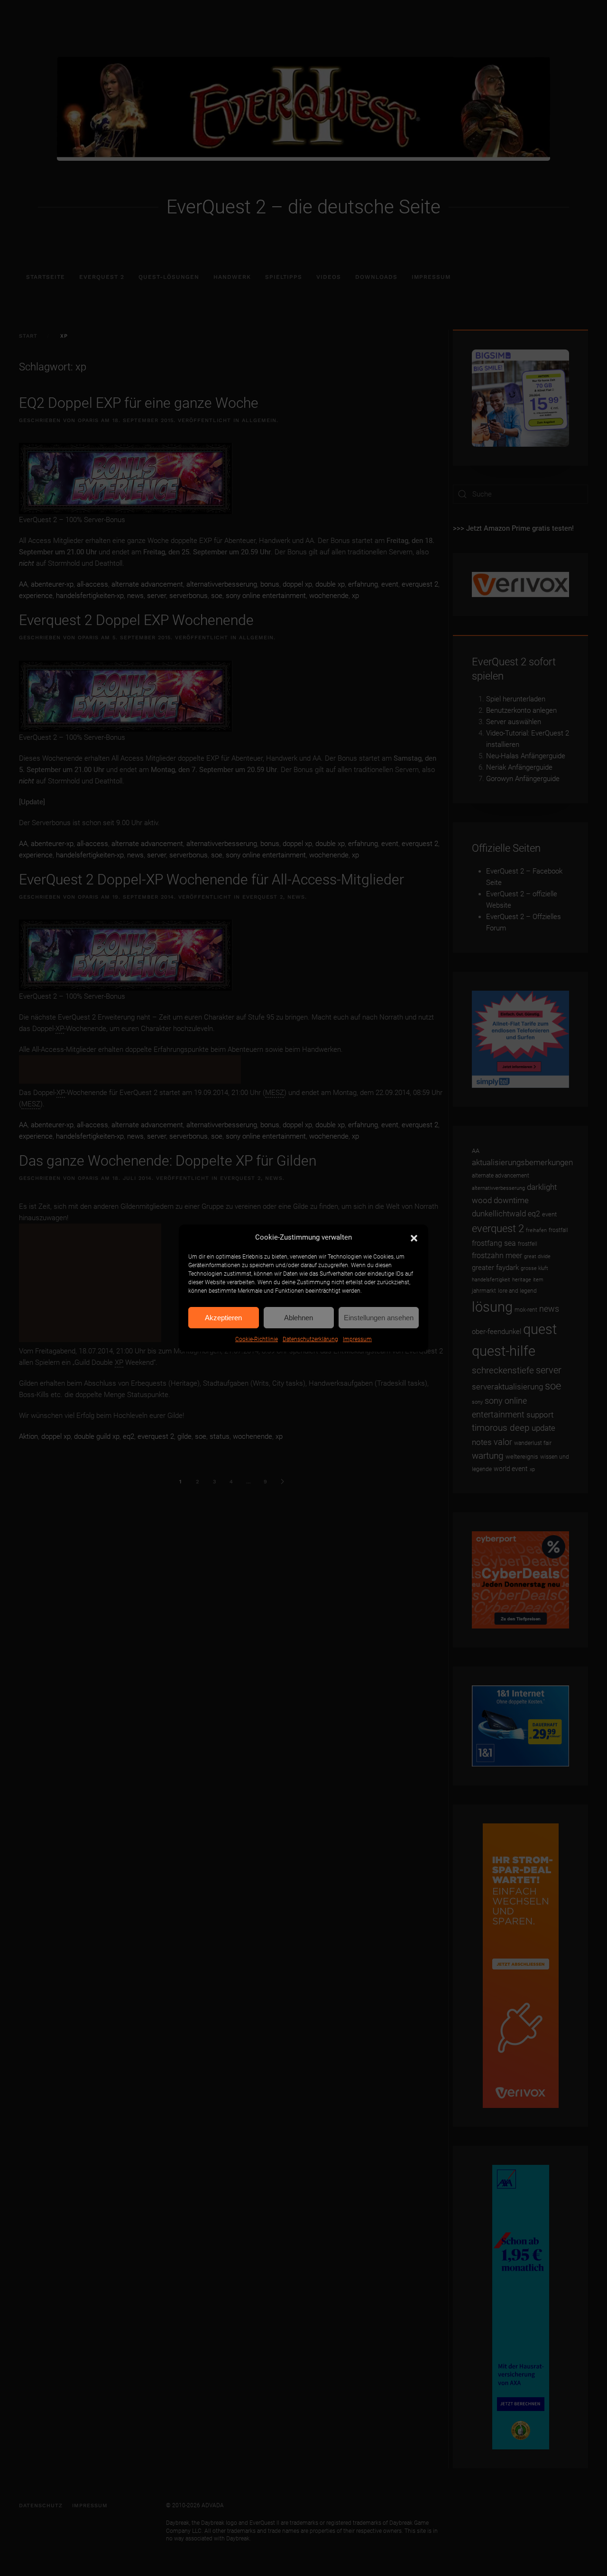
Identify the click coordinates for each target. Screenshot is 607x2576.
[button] (414, 1237)
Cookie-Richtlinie (257, 1339)
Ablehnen (299, 1318)
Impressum (357, 1339)
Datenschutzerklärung (310, 1339)
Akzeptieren (223, 1318)
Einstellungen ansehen (379, 1318)
